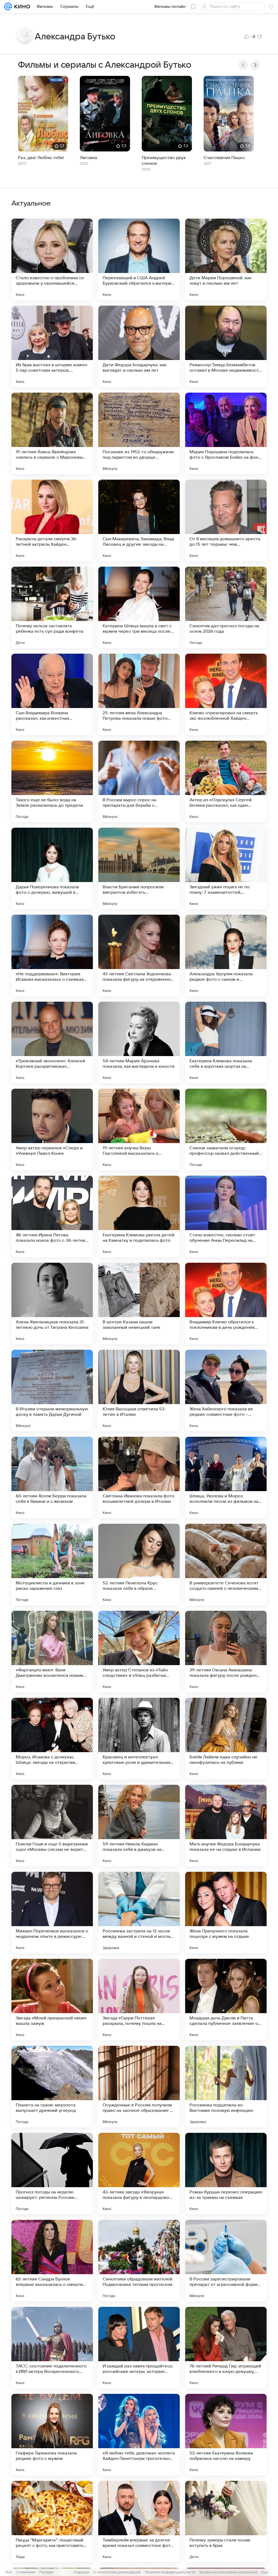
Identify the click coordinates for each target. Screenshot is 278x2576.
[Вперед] (255, 65)
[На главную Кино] (21, 7)
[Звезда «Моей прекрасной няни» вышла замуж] (52, 2000)
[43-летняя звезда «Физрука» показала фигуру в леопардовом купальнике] (139, 2174)
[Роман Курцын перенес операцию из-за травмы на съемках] (226, 2174)
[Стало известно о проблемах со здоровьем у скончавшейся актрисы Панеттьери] (52, 259)
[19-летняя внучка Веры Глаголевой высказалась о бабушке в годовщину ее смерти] (139, 1129)
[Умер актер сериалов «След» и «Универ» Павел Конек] (52, 1129)
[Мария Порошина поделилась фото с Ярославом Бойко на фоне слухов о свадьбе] (226, 433)
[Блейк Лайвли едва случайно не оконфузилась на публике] (226, 1739)
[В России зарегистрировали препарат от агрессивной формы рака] (226, 2261)
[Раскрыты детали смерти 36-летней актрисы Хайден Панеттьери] (52, 520)
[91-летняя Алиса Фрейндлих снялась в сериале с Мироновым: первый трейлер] (52, 433)
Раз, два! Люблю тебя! (41, 158)
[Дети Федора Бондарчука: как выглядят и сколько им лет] (139, 346)
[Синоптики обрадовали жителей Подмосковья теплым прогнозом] (139, 2261)
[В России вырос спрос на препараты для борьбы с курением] (139, 781)
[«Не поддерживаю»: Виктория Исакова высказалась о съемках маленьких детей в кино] (52, 955)
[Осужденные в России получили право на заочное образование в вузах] (139, 2087)
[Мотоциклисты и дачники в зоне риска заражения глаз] (52, 1565)
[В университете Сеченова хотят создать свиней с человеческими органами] (226, 1565)
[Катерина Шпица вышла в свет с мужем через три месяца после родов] (139, 607)
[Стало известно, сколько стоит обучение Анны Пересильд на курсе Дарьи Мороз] (226, 1216)
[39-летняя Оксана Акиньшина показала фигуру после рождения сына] (226, 1652)
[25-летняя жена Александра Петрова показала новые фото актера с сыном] (139, 694)
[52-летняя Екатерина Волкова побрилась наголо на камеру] (226, 2435)
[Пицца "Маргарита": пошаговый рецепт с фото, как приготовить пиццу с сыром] (52, 2522)
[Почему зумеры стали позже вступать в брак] (226, 2522)
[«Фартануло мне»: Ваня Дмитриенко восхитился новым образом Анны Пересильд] (52, 1652)
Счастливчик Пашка (224, 158)
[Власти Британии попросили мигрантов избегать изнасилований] (139, 868)
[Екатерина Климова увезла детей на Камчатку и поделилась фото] (139, 1216)
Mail (9, 2572)
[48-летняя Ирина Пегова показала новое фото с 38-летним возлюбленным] (52, 1216)
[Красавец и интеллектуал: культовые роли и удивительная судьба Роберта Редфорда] (139, 1739)
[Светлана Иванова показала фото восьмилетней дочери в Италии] (139, 1478)
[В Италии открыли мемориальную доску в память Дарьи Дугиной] (52, 1391)
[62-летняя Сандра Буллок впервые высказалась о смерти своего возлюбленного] (52, 2261)
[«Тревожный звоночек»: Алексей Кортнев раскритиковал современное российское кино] (52, 1042)
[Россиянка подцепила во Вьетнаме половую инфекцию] (226, 2087)
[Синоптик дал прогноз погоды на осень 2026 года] (226, 607)
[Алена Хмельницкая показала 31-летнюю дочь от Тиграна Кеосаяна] (52, 1303)
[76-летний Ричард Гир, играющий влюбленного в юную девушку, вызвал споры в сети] (226, 2348)
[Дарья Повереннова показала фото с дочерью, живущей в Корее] (52, 868)
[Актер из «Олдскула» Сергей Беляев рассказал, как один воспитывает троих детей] (226, 781)
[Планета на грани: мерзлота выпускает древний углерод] (52, 2087)
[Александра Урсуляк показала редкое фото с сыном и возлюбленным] (226, 955)
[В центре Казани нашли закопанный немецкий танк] (139, 1303)
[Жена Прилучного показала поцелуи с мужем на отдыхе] (226, 1913)
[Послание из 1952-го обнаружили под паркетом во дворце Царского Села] (139, 433)
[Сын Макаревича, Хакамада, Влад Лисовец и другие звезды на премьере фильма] (139, 520)
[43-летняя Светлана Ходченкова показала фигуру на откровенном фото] (139, 955)
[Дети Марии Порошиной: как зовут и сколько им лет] (226, 259)
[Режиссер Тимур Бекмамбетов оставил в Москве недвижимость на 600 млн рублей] (226, 346)
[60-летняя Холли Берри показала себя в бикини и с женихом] (52, 1478)
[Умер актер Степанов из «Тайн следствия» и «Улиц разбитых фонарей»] (139, 1652)
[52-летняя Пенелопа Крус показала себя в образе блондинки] (139, 1565)
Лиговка (89, 158)
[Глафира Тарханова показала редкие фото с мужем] (52, 2435)
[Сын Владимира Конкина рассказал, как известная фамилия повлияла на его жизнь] (52, 694)
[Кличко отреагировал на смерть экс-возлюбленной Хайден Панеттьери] (226, 694)
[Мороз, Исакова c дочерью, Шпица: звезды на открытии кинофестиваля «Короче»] (52, 1739)
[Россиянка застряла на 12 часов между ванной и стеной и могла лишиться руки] (139, 1913)
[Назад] (243, 65)
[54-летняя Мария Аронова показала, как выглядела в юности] (139, 1042)
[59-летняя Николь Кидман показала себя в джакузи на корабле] (139, 1826)
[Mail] (8, 7)
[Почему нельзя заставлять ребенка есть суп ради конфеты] (52, 607)
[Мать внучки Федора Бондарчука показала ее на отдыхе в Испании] (226, 1826)
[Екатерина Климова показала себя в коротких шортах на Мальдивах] (226, 1042)
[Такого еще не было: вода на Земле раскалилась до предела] (52, 781)
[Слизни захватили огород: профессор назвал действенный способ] (226, 1129)
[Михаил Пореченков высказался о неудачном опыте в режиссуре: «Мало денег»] (52, 1913)
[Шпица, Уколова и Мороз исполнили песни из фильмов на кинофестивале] (226, 1478)
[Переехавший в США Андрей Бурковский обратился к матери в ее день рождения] (139, 259)
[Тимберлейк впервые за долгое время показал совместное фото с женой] (139, 2522)
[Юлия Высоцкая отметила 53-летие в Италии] (139, 1391)
